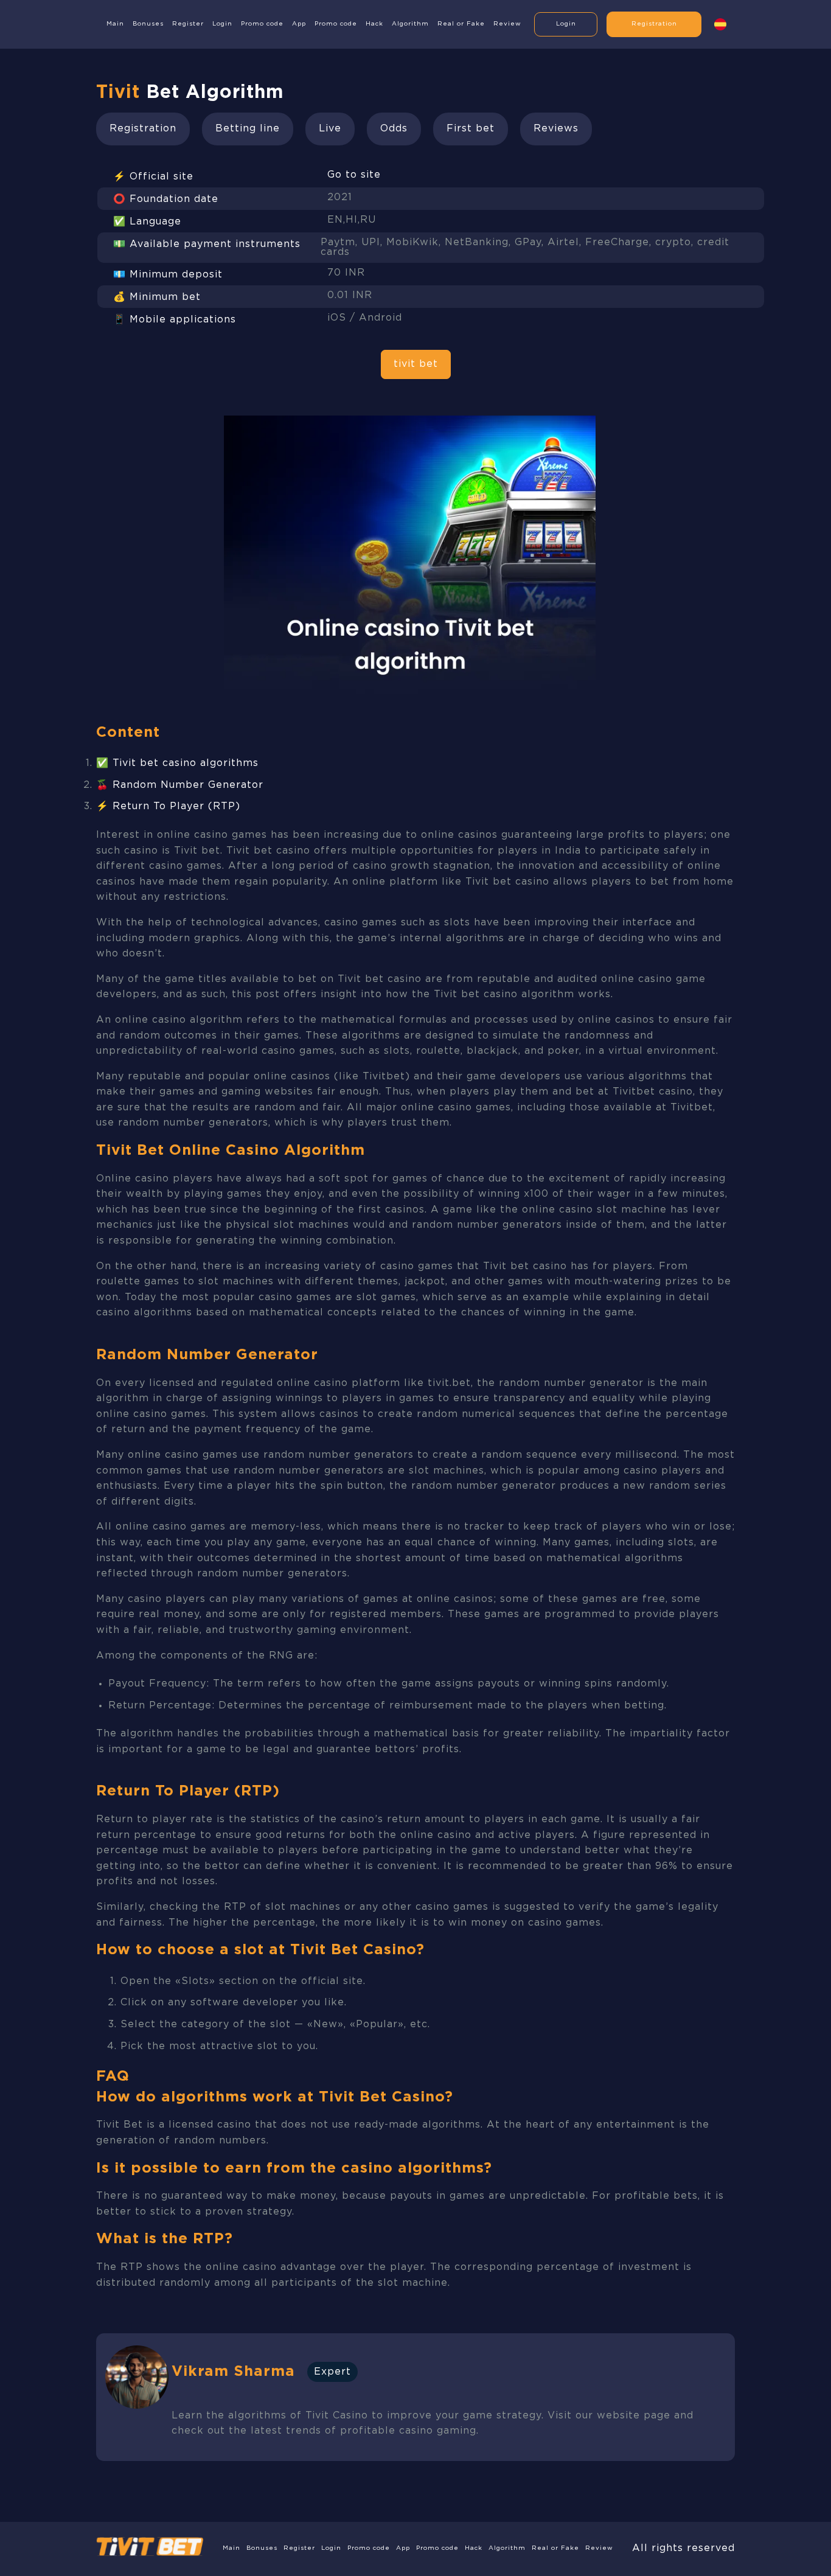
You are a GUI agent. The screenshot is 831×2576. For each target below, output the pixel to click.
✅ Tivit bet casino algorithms (177, 763)
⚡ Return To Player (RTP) (168, 806)
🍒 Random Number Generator (180, 785)
